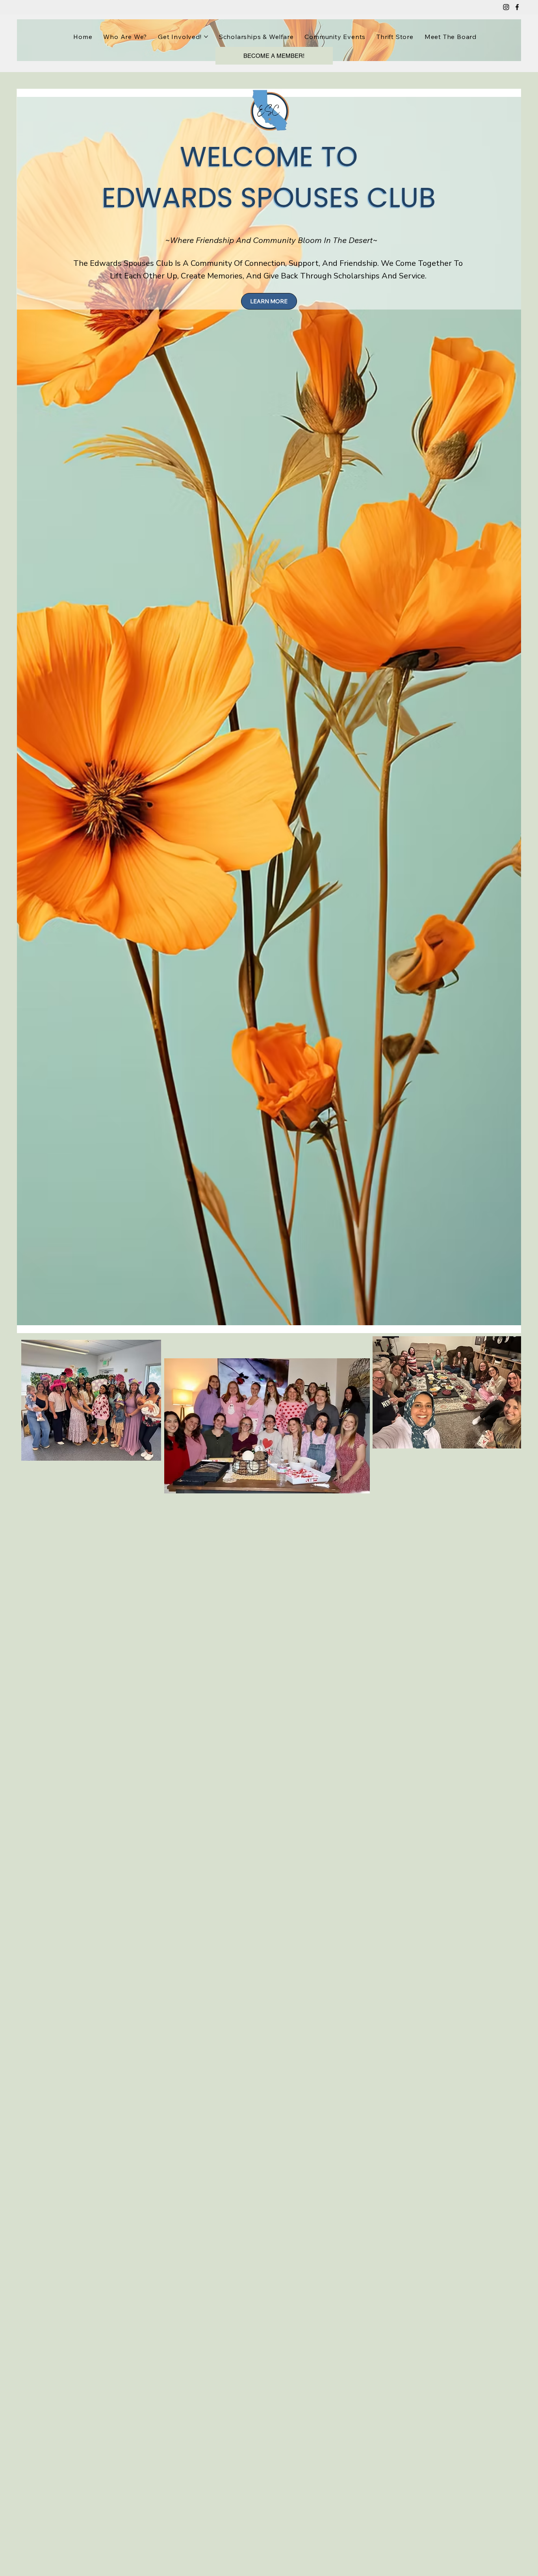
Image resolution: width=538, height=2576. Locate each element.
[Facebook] (517, 7)
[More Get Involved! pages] (206, 37)
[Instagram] (506, 7)
